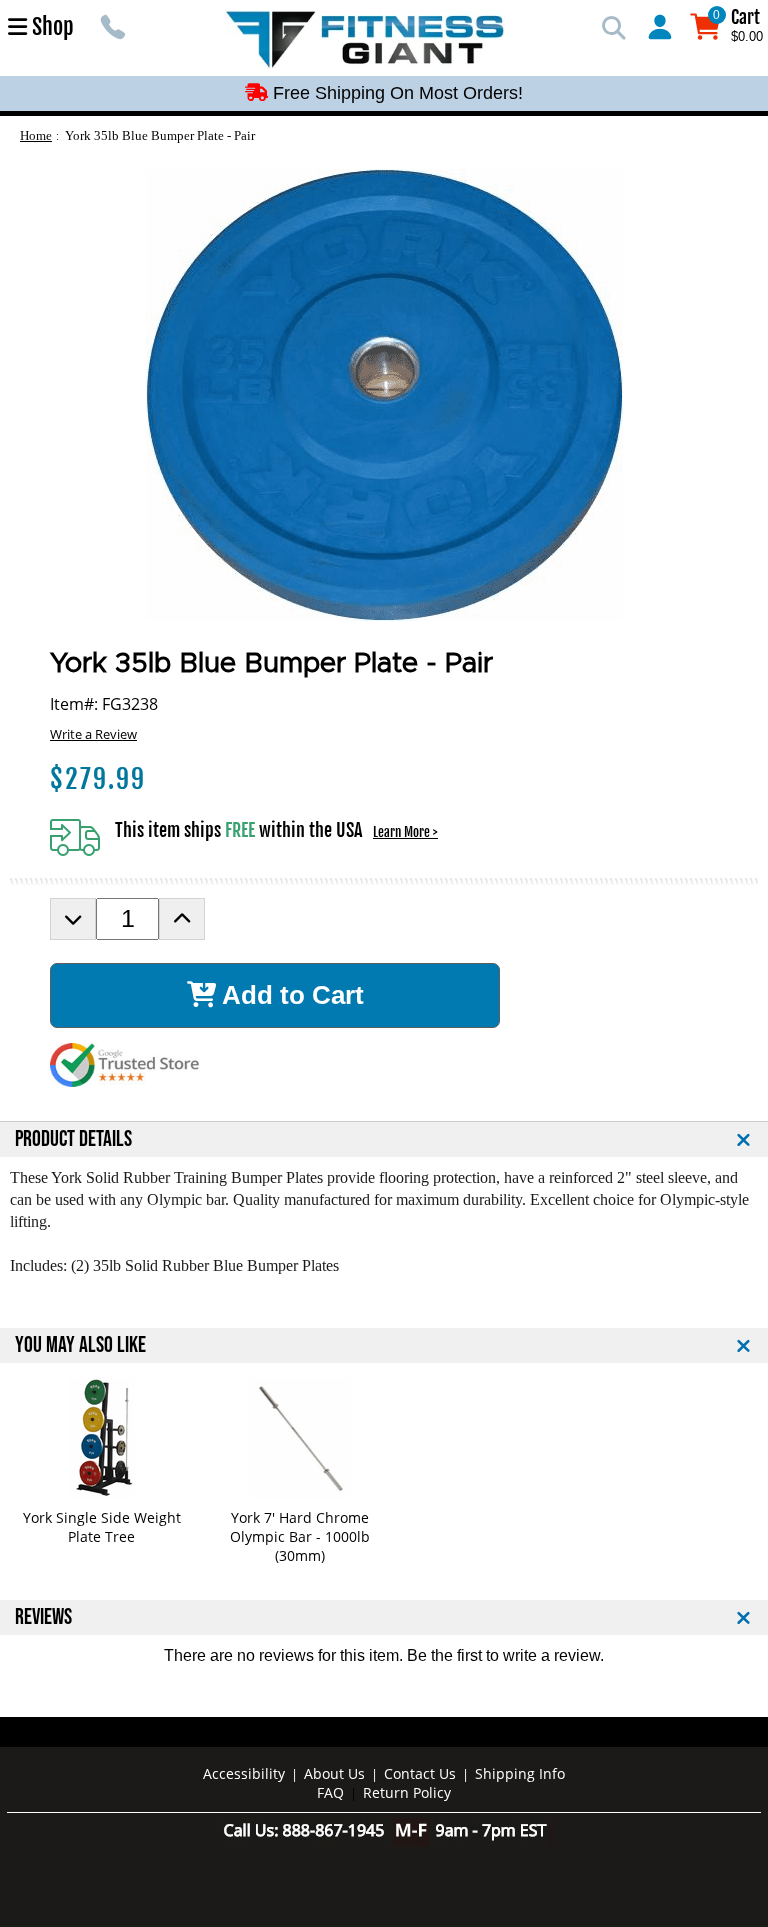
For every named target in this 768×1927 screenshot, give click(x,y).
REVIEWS (43, 1617)
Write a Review (93, 734)
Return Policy (407, 1792)
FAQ (330, 1792)
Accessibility (244, 1773)
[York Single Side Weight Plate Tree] (101, 1438)
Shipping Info (520, 1773)
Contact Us (420, 1773)
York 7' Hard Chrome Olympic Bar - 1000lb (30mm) (300, 1536)
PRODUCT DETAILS (73, 1139)
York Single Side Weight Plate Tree (102, 1527)
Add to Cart (290, 995)
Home (36, 135)
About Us (334, 1773)
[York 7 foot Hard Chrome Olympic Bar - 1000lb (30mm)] (299, 1438)
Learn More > (405, 832)
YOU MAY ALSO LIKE (80, 1345)
